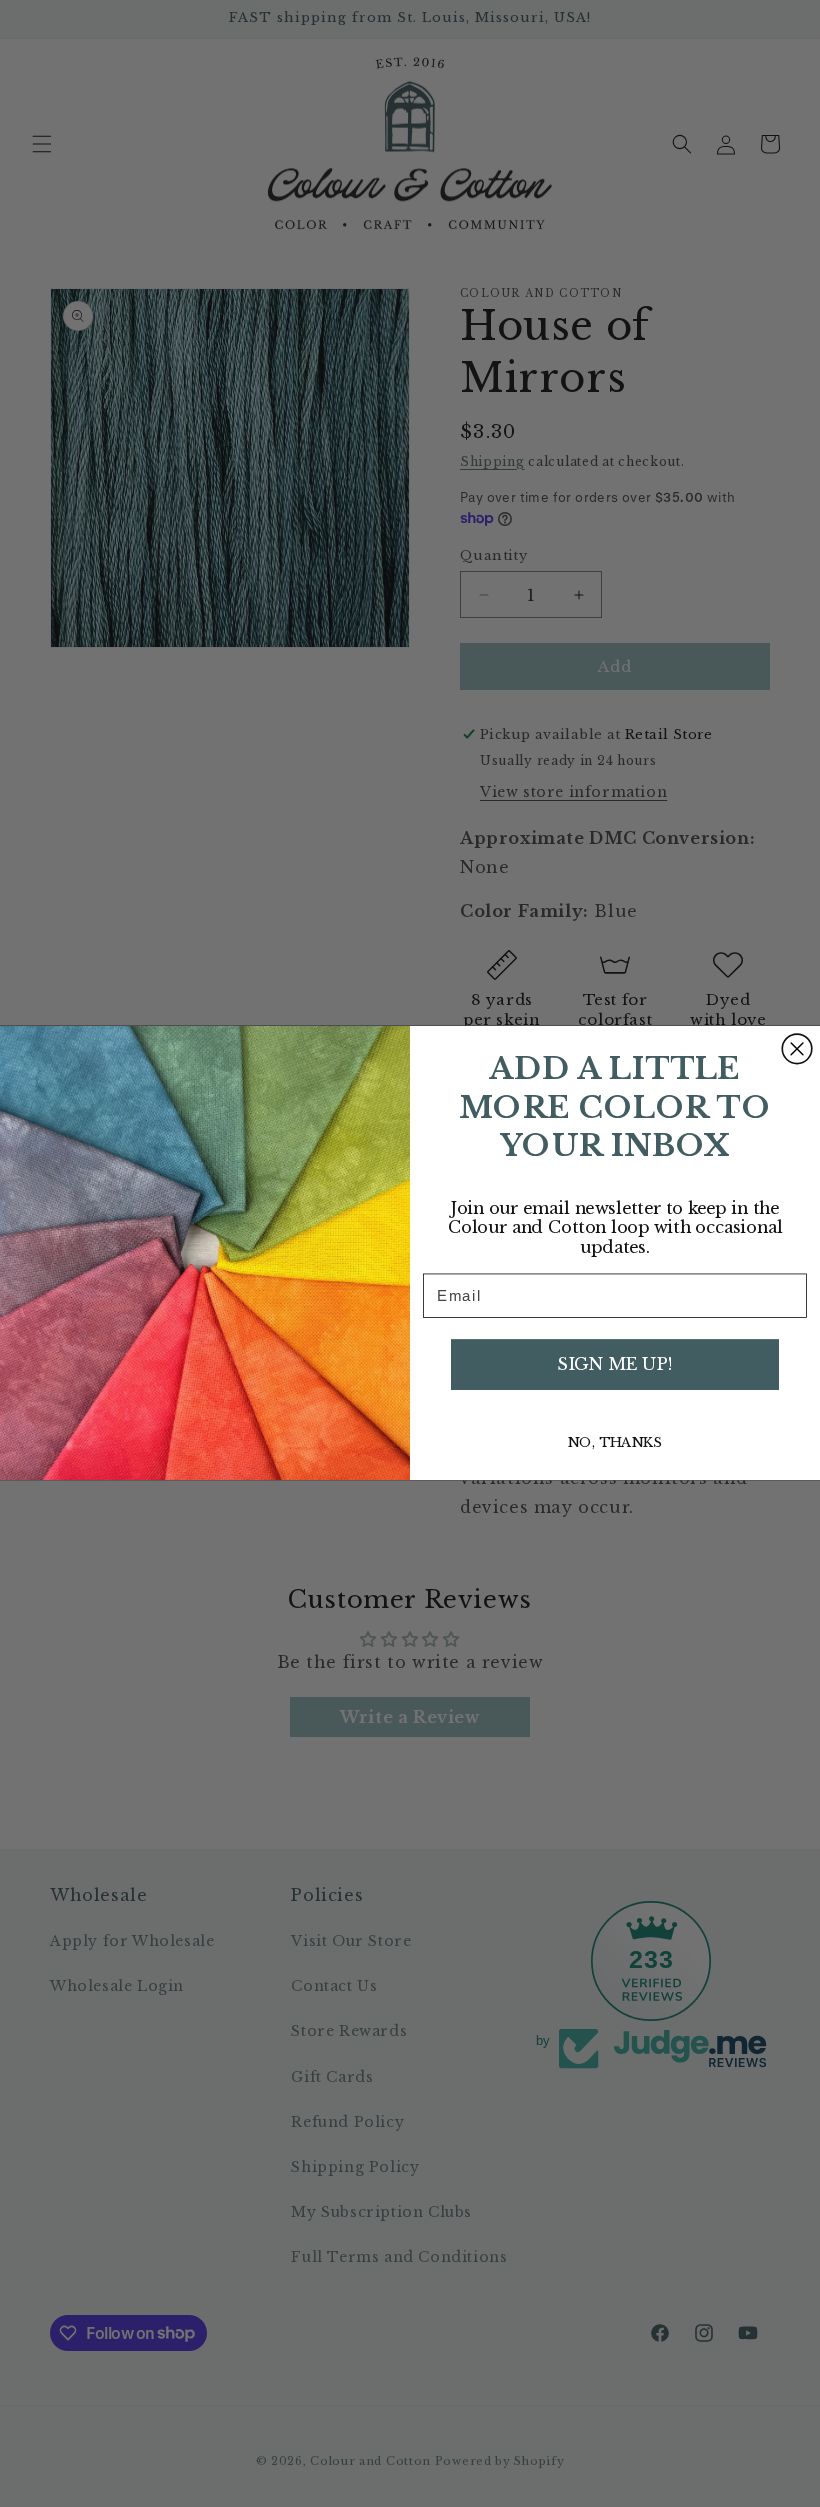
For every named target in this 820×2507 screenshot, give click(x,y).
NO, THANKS (615, 1442)
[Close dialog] (797, 1049)
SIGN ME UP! (615, 1365)
